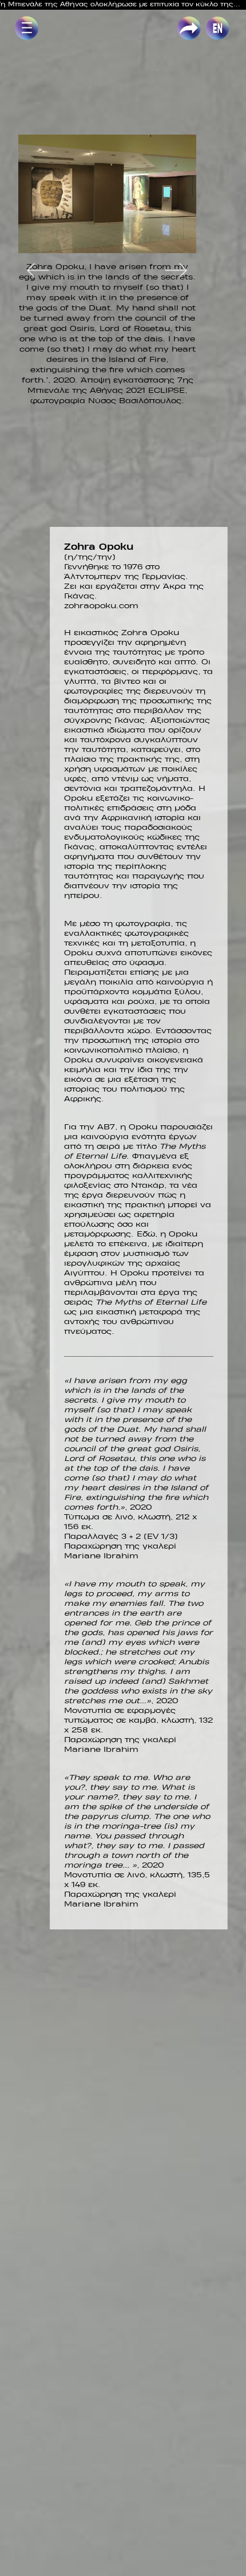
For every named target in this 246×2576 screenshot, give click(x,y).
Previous (38, 270)
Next (176, 270)
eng (213, 22)
